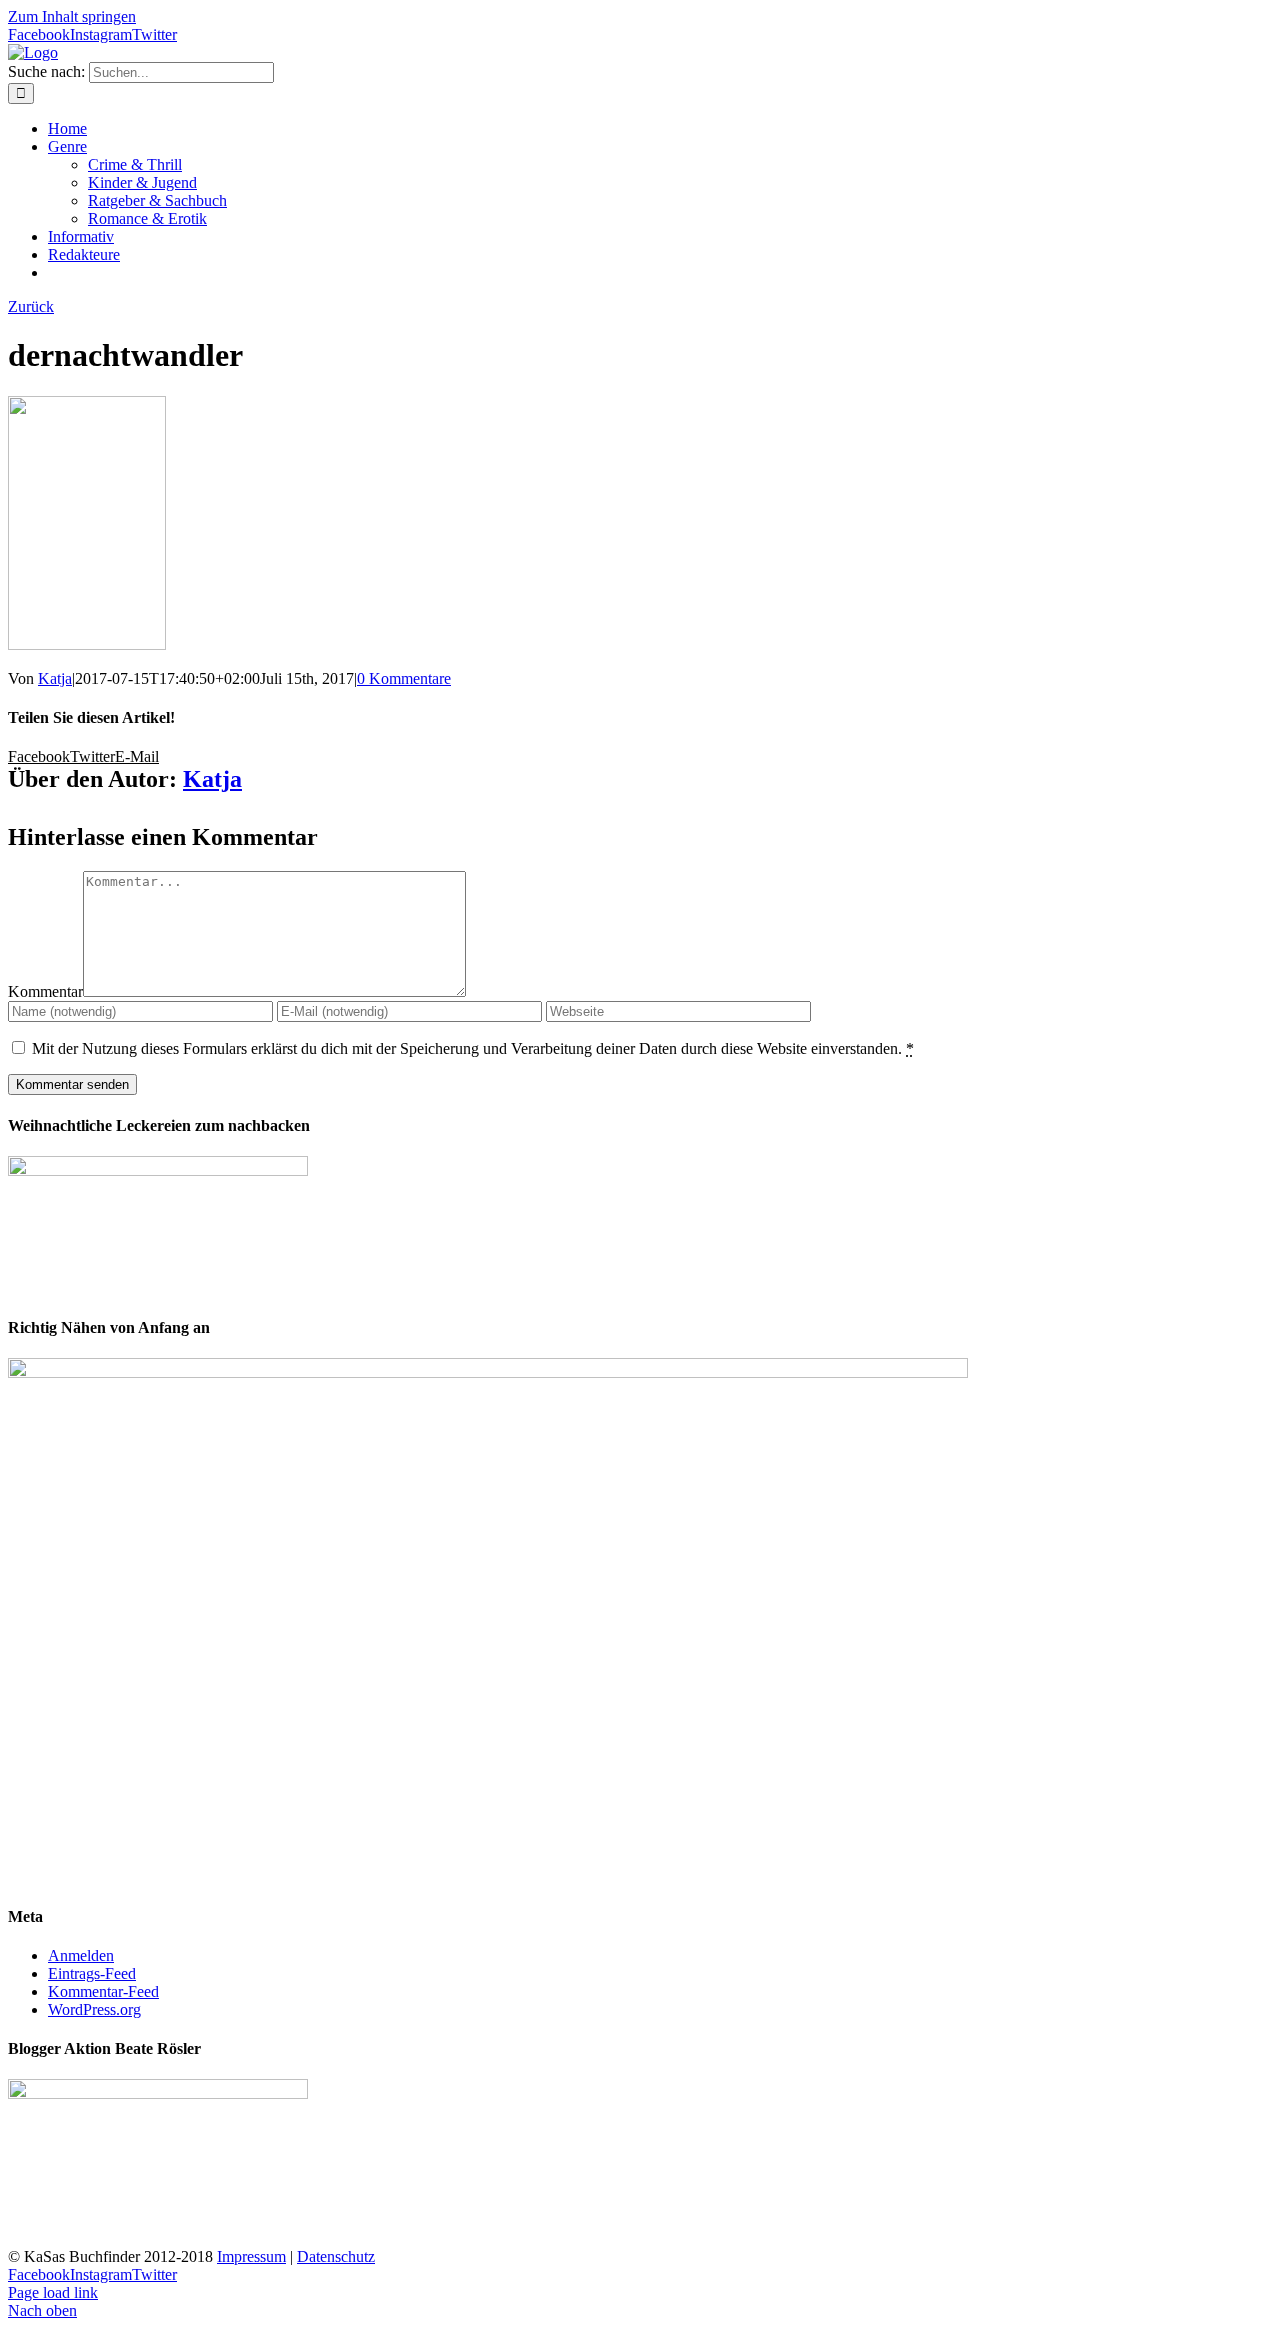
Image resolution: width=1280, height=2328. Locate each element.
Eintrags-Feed (92, 1973)
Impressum (251, 2256)
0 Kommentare (404, 678)
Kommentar (45, 991)
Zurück (31, 306)
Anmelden (81, 1955)
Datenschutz (336, 2256)
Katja (55, 678)
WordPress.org (94, 2009)
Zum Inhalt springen (72, 16)
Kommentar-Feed (103, 1991)
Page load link (53, 2292)
